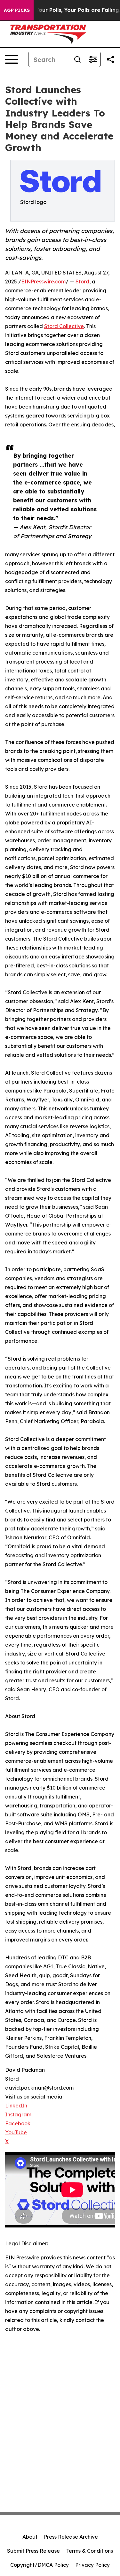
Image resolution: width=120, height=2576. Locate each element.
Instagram (18, 2114)
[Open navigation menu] (12, 59)
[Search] (77, 59)
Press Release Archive (71, 2537)
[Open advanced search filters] (93, 59)
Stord (82, 282)
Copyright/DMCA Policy (40, 2565)
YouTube (16, 2132)
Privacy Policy (92, 2565)
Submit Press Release (33, 2551)
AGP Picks (17, 10)
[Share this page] (110, 59)
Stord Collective (64, 326)
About (30, 2537)
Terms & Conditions (90, 2551)
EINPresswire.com (43, 282)
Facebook (18, 2123)
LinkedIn (16, 2106)
